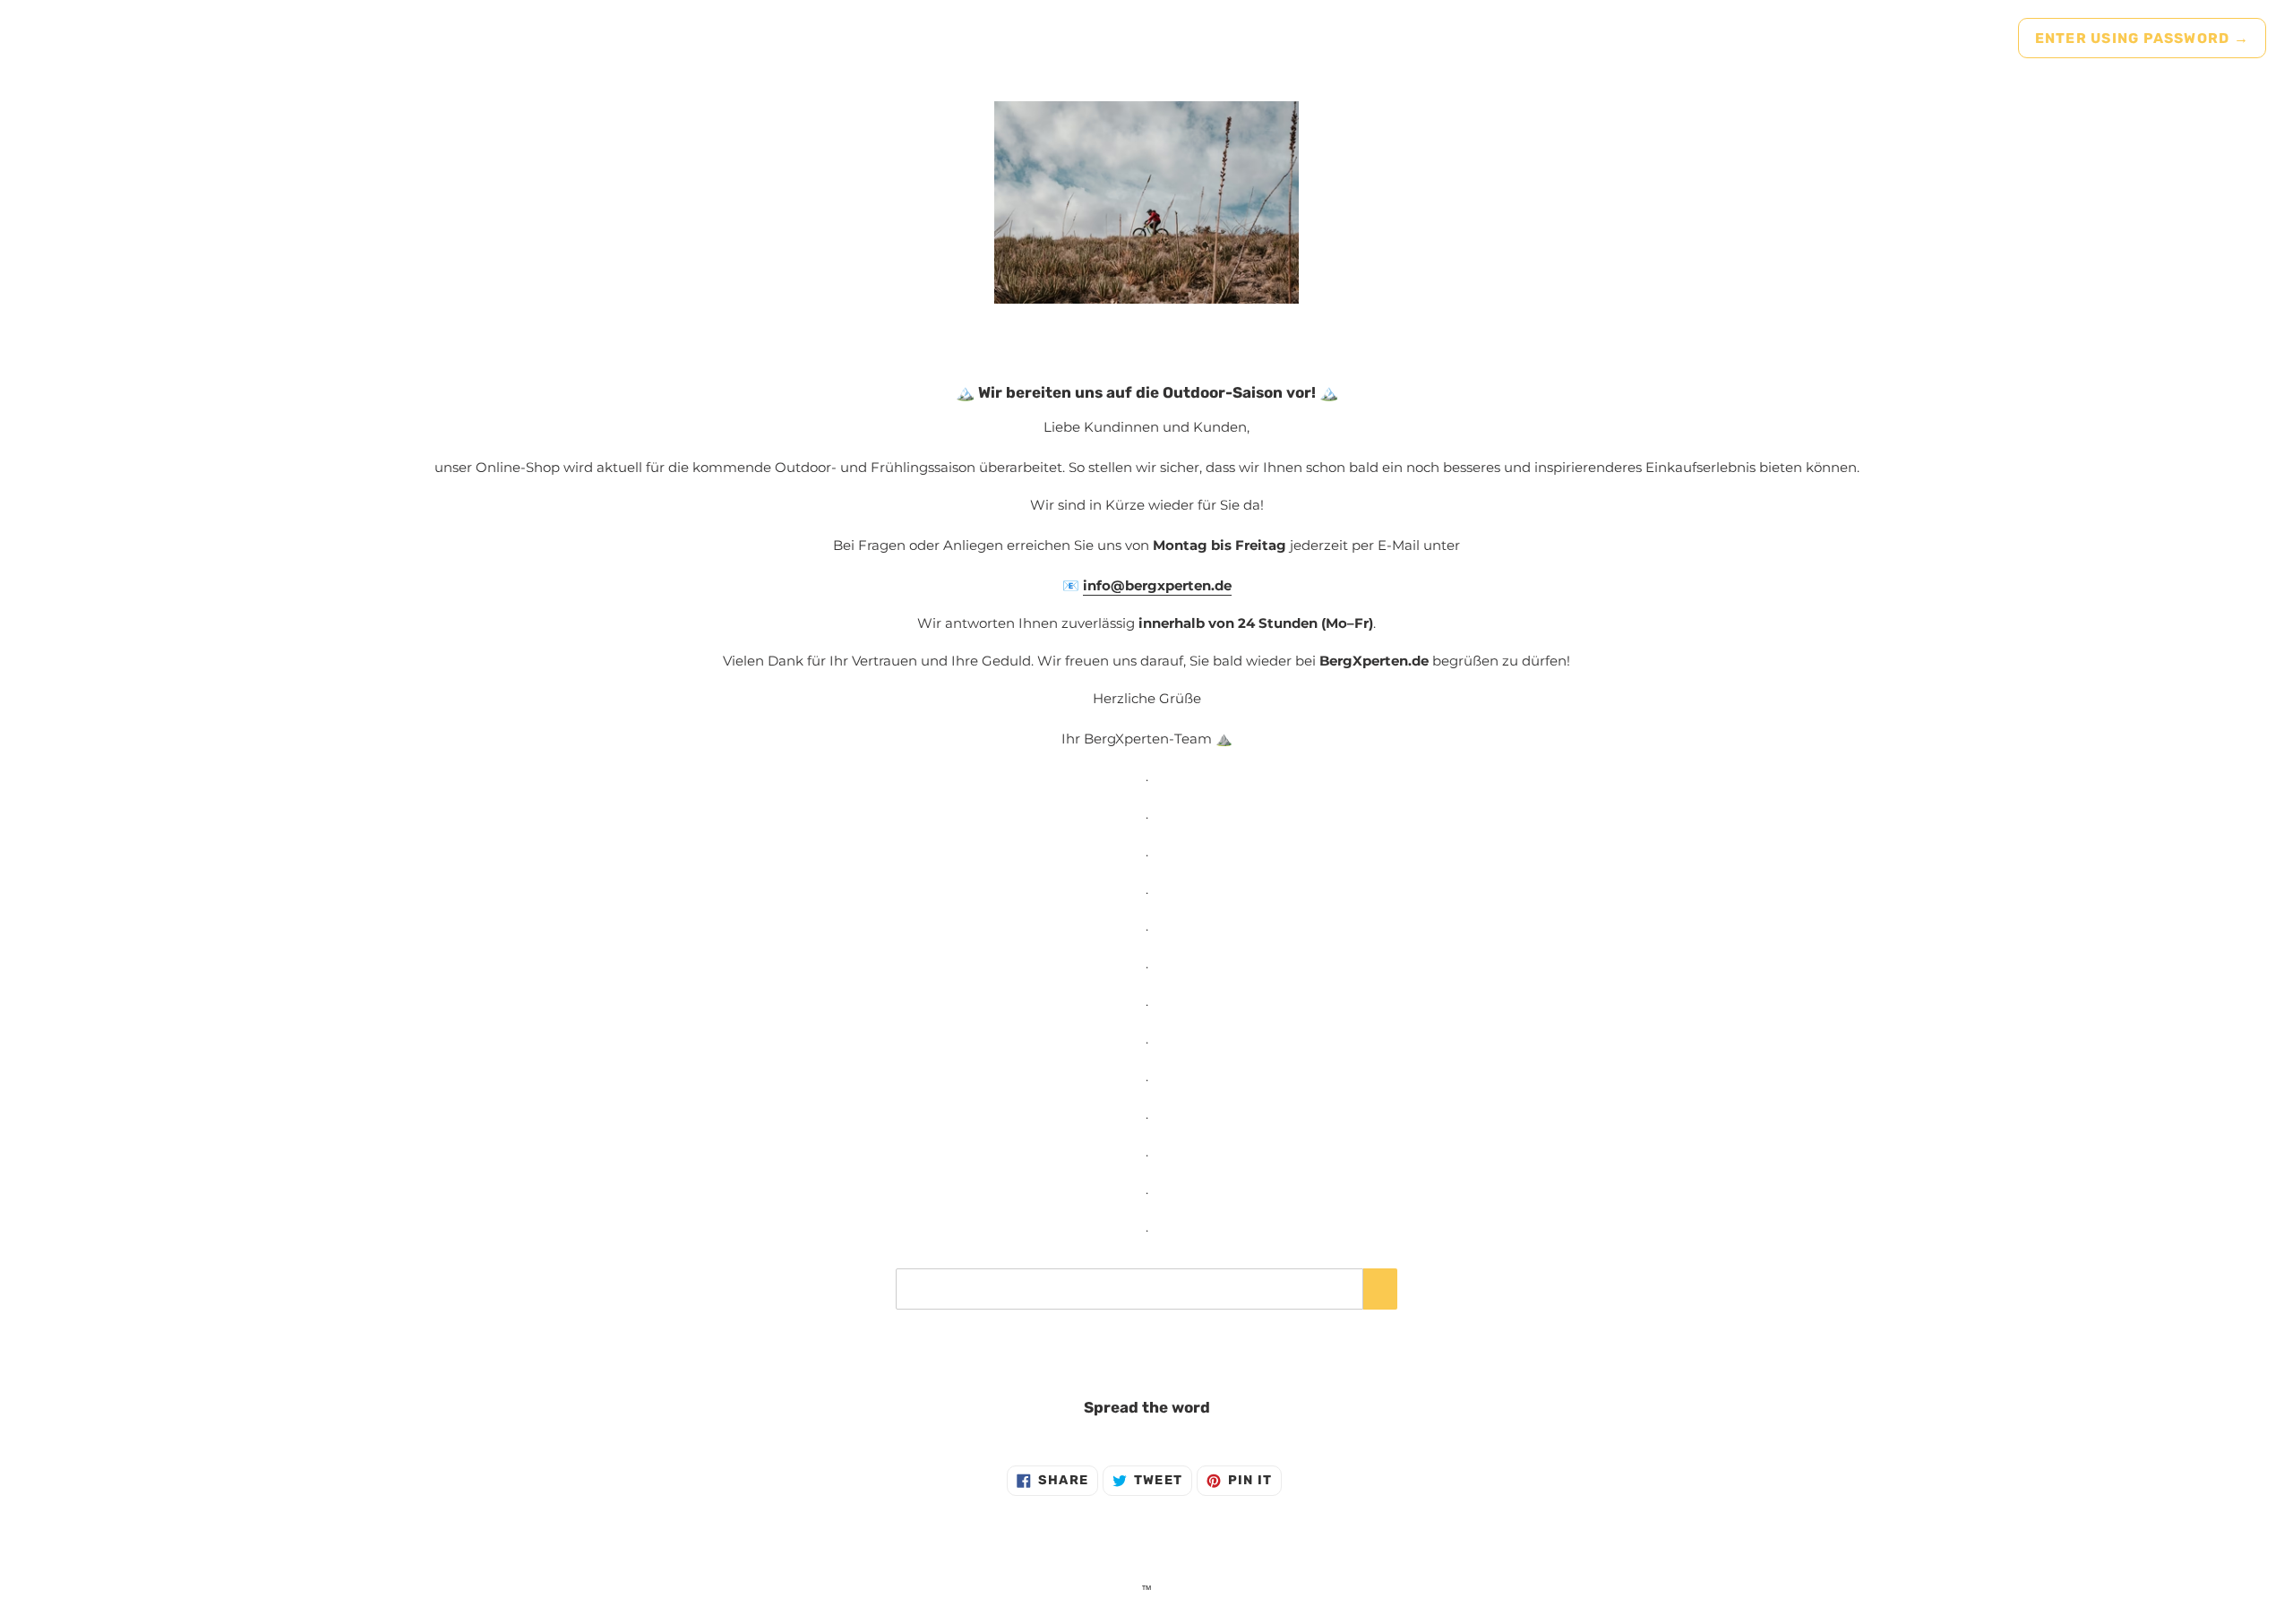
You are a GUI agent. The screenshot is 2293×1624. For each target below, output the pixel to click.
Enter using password (2142, 38)
